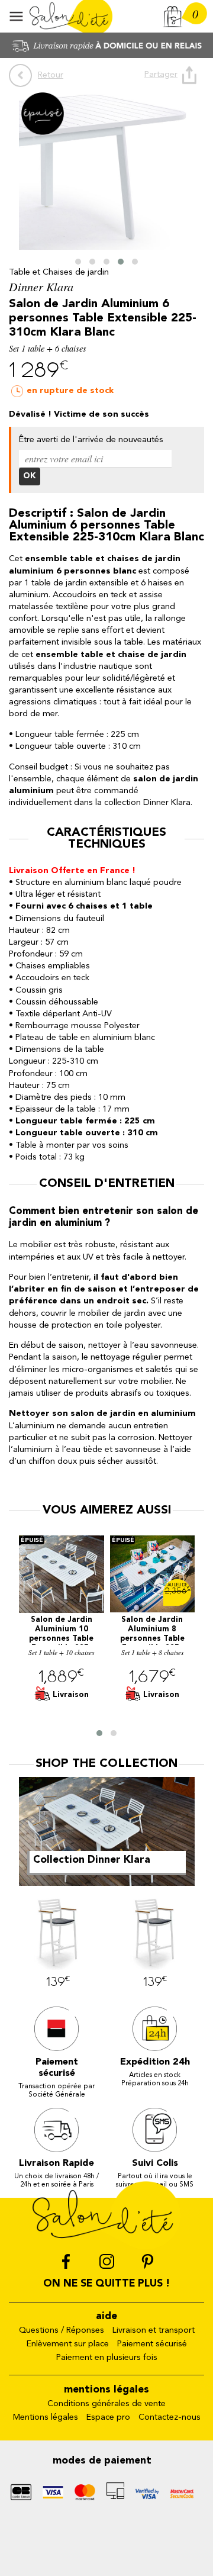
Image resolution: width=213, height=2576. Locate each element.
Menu (16, 16)
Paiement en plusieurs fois (107, 2358)
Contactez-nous (170, 2418)
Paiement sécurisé (152, 2344)
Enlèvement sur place (68, 2344)
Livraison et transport (154, 2331)
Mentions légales (46, 2418)
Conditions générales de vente (106, 2404)
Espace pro (108, 2418)
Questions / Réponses (62, 2331)
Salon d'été (71, 16)
